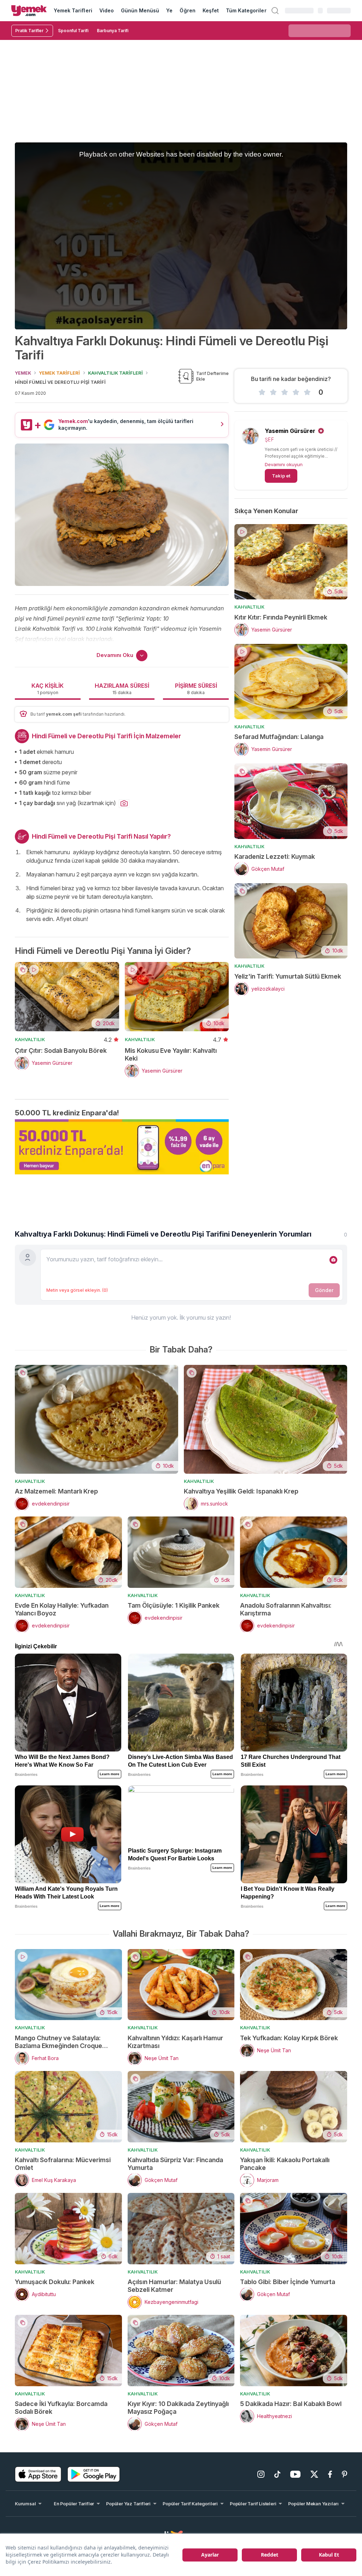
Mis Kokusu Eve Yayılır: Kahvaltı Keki (171, 1054)
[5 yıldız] (307, 392)
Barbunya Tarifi (113, 31)
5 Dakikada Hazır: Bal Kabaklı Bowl (291, 2404)
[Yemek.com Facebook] (330, 2474)
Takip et (281, 476)
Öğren (187, 10)
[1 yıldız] (262, 392)
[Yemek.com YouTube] (295, 2474)
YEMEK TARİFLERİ (59, 373)
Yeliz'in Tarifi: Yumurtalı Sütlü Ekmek (288, 976)
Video (107, 10)
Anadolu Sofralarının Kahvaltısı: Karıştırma (286, 1609)
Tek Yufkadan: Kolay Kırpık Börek (289, 2038)
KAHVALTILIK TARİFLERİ (115, 373)
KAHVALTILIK (30, 1039)
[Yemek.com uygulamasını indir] (38, 2474)
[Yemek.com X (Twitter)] (314, 2474)
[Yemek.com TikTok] (277, 2474)
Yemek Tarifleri (73, 10)
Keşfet (211, 10)
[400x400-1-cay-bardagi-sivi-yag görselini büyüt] (124, 804)
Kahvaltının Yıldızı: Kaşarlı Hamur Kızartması (175, 2042)
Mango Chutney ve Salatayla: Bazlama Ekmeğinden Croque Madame (59, 2042)
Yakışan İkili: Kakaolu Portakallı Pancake (285, 2164)
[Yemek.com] (29, 11)
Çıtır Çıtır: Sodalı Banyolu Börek (61, 1051)
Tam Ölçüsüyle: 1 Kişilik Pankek (174, 1605)
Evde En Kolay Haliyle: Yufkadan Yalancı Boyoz (62, 1609)
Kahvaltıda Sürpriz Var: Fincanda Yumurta (175, 2164)
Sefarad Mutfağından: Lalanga (279, 737)
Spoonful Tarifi (73, 31)
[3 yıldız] (285, 392)
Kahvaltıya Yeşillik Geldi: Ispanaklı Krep (241, 1491)
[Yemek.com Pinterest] (345, 2474)
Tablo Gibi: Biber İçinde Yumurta (288, 2282)
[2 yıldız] (273, 392)
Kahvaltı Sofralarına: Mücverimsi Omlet (63, 2164)
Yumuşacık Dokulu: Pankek (55, 2282)
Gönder (324, 1290)
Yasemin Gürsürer (290, 431)
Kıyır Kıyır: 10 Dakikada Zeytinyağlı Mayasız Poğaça (178, 2408)
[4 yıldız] (296, 392)
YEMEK (23, 373)
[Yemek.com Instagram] (261, 2474)
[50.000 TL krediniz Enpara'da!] (122, 1147)
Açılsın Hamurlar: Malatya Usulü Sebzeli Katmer (174, 2286)
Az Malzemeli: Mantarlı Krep (56, 1491)
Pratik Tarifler (29, 31)
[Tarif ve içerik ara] (275, 11)
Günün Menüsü (140, 10)
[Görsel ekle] (333, 1260)
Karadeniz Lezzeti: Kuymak (275, 856)
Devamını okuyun (284, 464)
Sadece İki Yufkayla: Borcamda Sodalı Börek (61, 2408)
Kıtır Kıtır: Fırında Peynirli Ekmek (281, 617)
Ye (169, 10)
